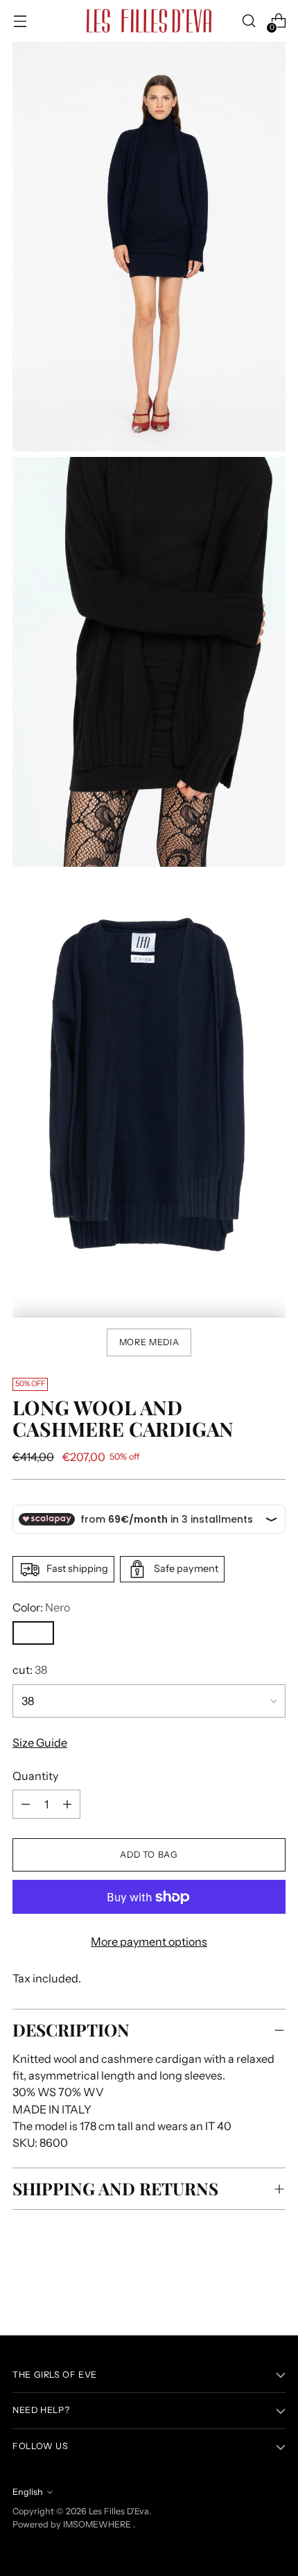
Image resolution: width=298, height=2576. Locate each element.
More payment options (149, 1942)
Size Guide (40, 1743)
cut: (30, 1670)
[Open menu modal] (20, 21)
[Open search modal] (248, 21)
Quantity (35, 1776)
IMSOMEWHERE (97, 2524)
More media (149, 1342)
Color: (41, 1607)
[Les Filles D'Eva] (149, 21)
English (28, 2492)
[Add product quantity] (26, 1804)
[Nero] (33, 1633)
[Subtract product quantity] (67, 1804)
